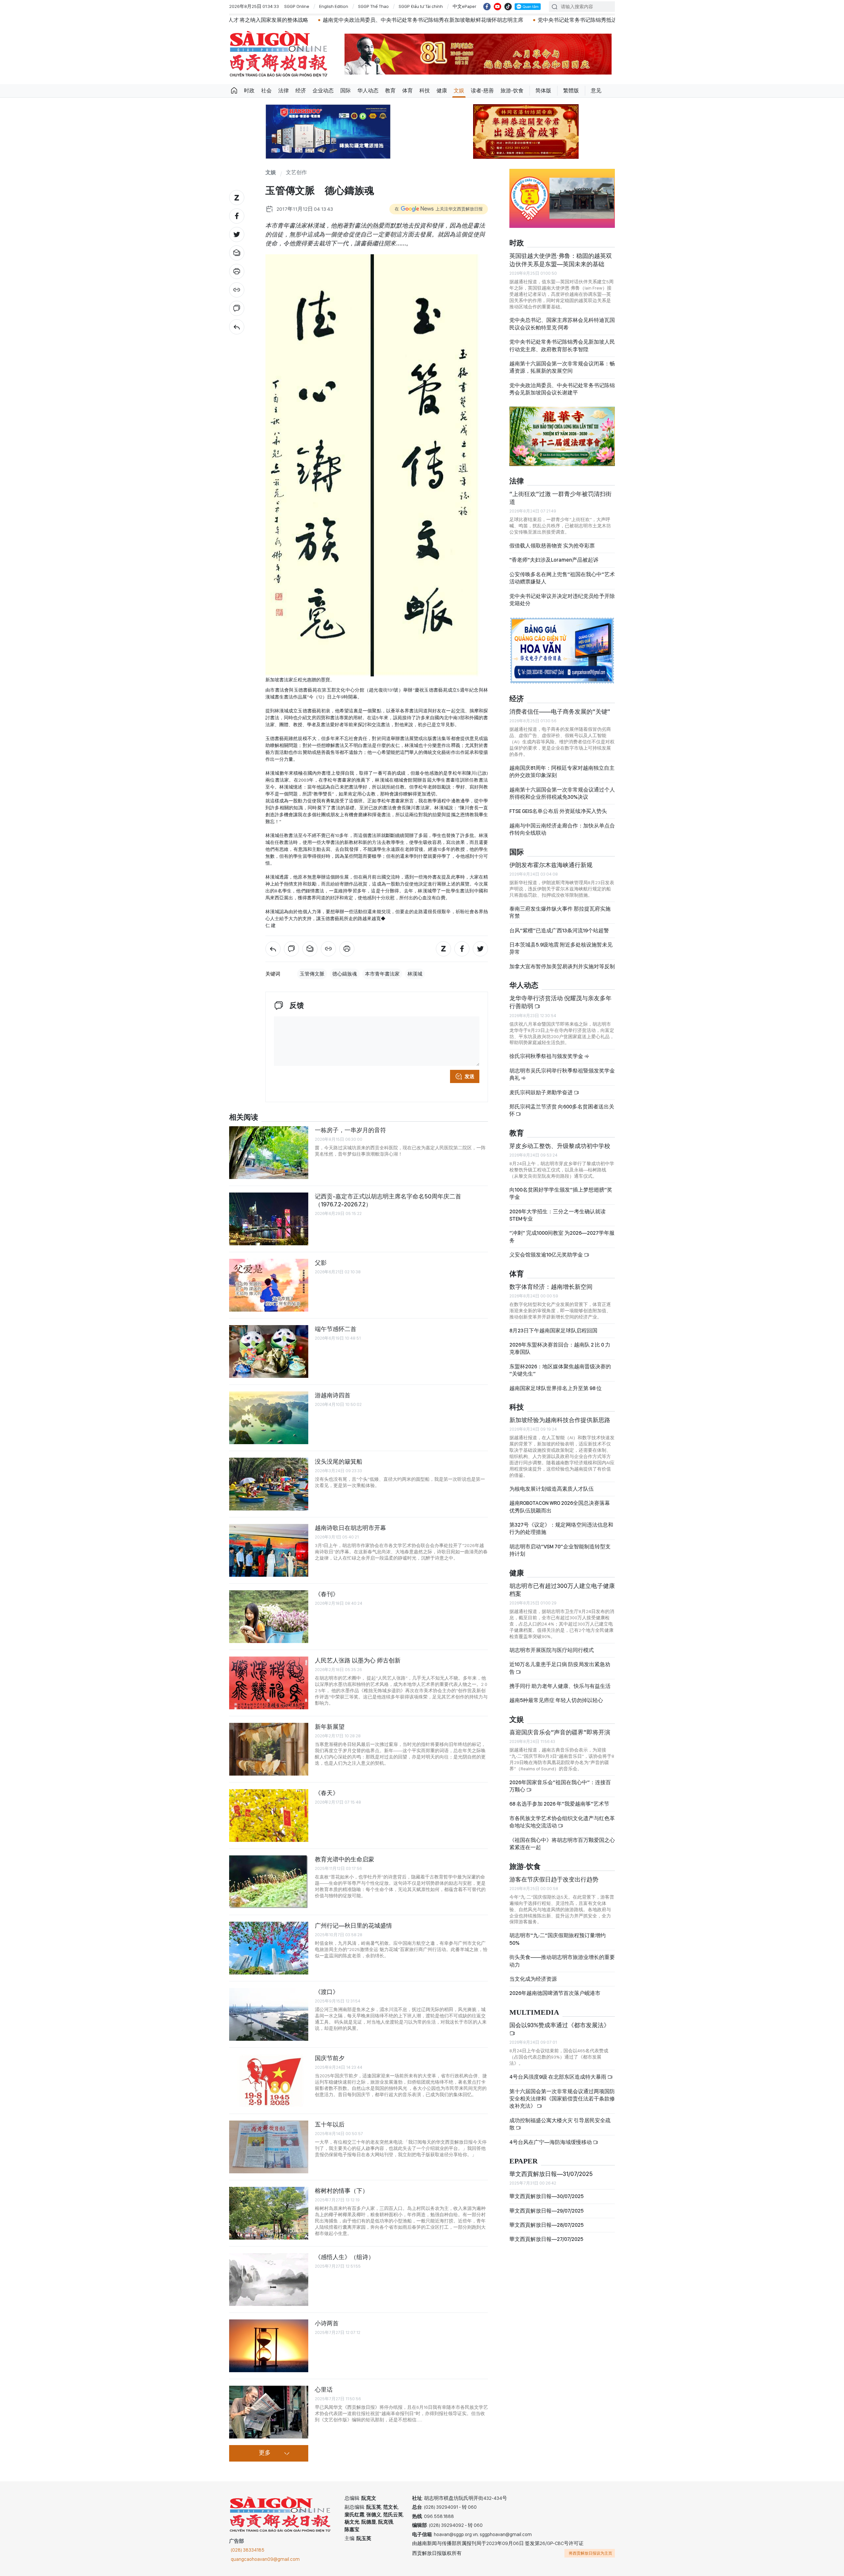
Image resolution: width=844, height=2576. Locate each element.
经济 (301, 91)
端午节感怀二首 (336, 1329)
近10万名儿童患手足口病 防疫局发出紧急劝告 (560, 1668)
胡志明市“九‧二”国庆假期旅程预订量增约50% (558, 1939)
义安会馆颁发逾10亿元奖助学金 (547, 1255)
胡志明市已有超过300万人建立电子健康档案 (562, 1590)
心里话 (324, 2390)
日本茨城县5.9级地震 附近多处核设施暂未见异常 (561, 948)
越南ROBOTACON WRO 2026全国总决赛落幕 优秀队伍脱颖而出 (560, 1507)
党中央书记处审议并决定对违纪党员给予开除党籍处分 (562, 600)
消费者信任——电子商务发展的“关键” (560, 712)
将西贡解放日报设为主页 (590, 2553)
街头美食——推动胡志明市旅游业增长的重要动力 (562, 1961)
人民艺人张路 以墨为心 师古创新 (358, 1660)
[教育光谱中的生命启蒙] (269, 1882)
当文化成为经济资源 (533, 1979)
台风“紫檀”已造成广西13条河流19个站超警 (559, 931)
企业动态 (323, 91)
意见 (596, 91)
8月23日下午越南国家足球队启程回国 (553, 1331)
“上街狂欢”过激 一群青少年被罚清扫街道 (560, 498)
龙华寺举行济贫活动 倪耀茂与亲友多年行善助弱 (560, 1002)
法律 (284, 91)
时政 (249, 91)
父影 (321, 1263)
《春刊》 (327, 1594)
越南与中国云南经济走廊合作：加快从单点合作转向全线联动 (562, 829)
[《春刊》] (269, 1617)
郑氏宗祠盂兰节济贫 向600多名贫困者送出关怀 (562, 1110)
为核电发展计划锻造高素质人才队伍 (552, 1489)
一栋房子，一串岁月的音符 (350, 1130)
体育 (407, 91)
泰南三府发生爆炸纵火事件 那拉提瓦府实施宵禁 (560, 912)
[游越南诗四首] (269, 1418)
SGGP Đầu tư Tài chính (421, 6)
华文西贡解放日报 (279, 54)
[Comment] (237, 308)
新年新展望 (330, 1727)
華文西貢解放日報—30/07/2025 (546, 2196)
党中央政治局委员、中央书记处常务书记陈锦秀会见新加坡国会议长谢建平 (562, 389)
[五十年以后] (269, 2147)
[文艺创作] (237, 327)
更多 (265, 2453)
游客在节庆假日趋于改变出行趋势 (554, 1879)
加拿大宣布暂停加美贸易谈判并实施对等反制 (562, 966)
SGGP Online (297, 6)
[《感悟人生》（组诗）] (269, 2280)
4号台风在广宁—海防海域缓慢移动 (551, 2142)
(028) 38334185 (248, 2550)
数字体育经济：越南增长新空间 (551, 1287)
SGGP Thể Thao (373, 6)
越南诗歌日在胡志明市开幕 (350, 1528)
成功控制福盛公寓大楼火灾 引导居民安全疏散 (560, 2124)
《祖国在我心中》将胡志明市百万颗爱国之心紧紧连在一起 (562, 1844)
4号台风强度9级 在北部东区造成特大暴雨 (558, 2077)
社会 (266, 91)
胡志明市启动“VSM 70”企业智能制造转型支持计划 (560, 1550)
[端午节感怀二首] (269, 1351)
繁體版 (571, 91)
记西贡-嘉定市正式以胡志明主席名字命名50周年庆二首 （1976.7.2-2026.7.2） (388, 1200)
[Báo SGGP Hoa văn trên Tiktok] (508, 7)
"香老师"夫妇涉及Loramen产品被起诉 (554, 560)
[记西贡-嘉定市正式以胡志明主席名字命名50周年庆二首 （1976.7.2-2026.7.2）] (269, 1219)
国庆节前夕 (330, 2058)
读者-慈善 (482, 91)
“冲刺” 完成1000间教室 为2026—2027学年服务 (562, 1237)
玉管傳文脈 (312, 974)
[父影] (269, 1285)
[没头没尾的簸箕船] (269, 1484)
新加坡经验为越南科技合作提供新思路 (560, 1420)
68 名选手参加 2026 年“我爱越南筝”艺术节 (559, 1804)
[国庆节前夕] (269, 2081)
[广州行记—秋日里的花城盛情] (269, 1948)
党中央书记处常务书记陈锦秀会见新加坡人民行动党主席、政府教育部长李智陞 (562, 345)
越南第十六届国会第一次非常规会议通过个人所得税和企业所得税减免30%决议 (562, 793)
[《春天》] (269, 1816)
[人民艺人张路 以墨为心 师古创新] (269, 1683)
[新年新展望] (269, 1749)
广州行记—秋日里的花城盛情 (353, 1925)
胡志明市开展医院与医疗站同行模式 (552, 1650)
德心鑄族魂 (345, 974)
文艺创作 (296, 173)
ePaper (524, 2161)
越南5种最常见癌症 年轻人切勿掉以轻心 (556, 1700)
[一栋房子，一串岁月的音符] (269, 1153)
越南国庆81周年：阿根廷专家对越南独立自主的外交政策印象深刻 (562, 772)
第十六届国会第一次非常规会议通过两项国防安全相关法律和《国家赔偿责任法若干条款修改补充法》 (562, 2099)
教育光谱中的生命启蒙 (345, 1859)
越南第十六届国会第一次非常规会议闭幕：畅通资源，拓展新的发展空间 (562, 367)
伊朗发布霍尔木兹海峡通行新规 (551, 865)
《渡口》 (327, 1992)
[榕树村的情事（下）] (269, 2213)
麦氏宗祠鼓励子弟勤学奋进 (542, 1092)
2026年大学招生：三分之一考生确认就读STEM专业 (558, 1215)
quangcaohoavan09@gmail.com (265, 2559)
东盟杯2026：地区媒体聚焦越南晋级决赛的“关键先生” (560, 1370)
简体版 (543, 91)
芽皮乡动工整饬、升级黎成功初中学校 (560, 1146)
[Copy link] (237, 290)
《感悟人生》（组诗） (345, 2257)
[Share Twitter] (237, 234)
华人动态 (368, 91)
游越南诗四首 (333, 1395)
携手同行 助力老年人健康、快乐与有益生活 (560, 1686)
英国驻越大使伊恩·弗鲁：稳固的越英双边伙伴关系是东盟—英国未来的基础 (561, 260)
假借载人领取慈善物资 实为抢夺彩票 (552, 546)
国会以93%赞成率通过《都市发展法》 (559, 2025)
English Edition (334, 6)
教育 (390, 91)
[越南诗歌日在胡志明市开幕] (269, 1550)
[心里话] (269, 2412)
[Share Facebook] (237, 216)
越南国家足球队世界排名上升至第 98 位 (556, 1388)
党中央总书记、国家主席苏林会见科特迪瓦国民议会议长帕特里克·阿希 (562, 324)
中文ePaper (465, 6)
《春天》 (327, 1793)
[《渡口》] (269, 2014)
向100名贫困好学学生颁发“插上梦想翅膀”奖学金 (561, 1193)
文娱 (459, 91)
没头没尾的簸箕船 (339, 1461)
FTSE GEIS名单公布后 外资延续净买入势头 (558, 811)
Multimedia (534, 2013)
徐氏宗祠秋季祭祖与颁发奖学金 (547, 1056)
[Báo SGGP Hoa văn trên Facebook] (487, 7)
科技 (425, 91)
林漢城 (415, 974)
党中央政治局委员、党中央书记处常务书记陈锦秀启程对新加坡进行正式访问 (571, 20)
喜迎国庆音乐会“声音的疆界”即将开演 (560, 1732)
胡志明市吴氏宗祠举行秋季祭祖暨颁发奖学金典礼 (562, 1074)
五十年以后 (330, 2124)
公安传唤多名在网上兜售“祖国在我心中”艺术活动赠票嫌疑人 (562, 578)
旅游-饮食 (512, 91)
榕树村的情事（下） (342, 2191)
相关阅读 (244, 1117)
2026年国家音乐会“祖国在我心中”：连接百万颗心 (560, 1786)
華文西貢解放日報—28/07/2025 (546, 2225)
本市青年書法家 (382, 974)
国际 (346, 91)
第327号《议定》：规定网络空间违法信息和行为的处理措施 (561, 1528)
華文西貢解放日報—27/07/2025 (546, 2239)
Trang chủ (234, 91)
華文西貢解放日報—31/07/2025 (551, 2174)
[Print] (237, 271)
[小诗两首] (269, 2346)
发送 (469, 1076)
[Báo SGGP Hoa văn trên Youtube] (497, 7)
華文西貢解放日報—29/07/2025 (546, 2211)
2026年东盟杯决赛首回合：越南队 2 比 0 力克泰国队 (560, 1348)
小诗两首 (327, 2323)
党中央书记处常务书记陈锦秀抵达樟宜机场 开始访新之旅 (400, 20)
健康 (442, 91)
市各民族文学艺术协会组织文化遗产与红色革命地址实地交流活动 (562, 1822)
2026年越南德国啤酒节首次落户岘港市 (555, 1993)
